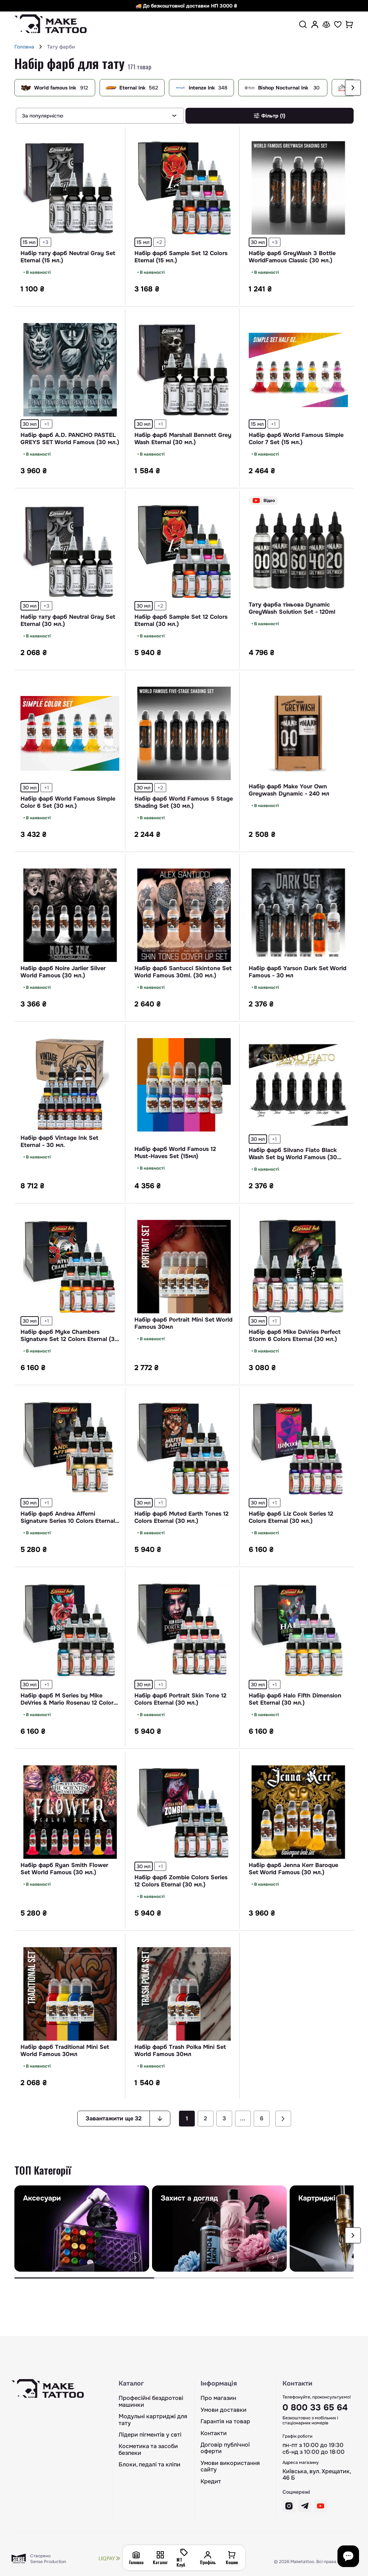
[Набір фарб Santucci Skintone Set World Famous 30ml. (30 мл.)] (184, 915)
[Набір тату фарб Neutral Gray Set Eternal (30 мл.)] (70, 552)
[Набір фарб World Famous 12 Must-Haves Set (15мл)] (184, 1085)
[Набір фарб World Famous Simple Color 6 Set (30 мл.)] (70, 733)
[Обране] (338, 24)
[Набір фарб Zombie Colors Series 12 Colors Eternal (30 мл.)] (184, 1812)
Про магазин (218, 2398)
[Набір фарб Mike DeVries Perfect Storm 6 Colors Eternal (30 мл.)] (298, 1267)
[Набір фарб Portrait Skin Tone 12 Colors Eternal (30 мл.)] (184, 1630)
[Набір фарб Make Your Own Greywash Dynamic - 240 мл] (298, 733)
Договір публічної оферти (225, 2448)
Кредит (211, 2481)
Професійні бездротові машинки (151, 2402)
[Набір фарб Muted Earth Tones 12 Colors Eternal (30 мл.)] (184, 1448)
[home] (41, 47)
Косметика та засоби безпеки (148, 2450)
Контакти (214, 2433)
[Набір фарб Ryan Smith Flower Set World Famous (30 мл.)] (70, 1812)
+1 (47, 424)
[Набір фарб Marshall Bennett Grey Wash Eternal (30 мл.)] (184, 370)
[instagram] (289, 2506)
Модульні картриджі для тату (153, 2420)
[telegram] (305, 2506)
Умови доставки (224, 2410)
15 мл (29, 242)
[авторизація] (315, 24)
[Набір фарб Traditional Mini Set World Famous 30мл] (70, 1994)
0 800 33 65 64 (315, 2407)
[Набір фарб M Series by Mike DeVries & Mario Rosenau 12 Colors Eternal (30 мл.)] (70, 1630)
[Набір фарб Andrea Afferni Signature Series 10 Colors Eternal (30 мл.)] (70, 1448)
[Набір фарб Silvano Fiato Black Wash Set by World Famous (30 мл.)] (298, 1085)
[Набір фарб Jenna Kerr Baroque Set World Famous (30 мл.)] (298, 1812)
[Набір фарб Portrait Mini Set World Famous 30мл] (184, 1267)
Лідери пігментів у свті (150, 2435)
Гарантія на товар (225, 2421)
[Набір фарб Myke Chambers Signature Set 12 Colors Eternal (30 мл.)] (70, 1267)
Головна (24, 47)
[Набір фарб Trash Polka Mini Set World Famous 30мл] (184, 1994)
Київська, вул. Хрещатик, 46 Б (317, 2475)
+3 (45, 242)
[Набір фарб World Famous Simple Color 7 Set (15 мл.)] (298, 370)
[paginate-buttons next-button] (283, 2119)
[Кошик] (349, 24)
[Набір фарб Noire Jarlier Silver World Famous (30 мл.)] (70, 915)
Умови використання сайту (230, 2467)
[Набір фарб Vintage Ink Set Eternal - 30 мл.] (70, 1085)
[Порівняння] (326, 24)
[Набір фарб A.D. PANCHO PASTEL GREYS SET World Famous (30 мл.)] (70, 370)
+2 (159, 242)
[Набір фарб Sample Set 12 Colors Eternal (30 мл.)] (184, 552)
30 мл (258, 242)
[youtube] (321, 2506)
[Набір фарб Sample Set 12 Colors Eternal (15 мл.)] (184, 188)
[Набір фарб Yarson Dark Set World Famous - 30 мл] (298, 915)
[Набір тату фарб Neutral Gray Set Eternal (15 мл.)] (70, 188)
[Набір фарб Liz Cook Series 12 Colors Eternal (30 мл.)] (298, 1448)
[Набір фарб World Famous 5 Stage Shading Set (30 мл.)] (184, 733)
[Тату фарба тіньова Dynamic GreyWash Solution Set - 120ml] (298, 552)
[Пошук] (303, 24)
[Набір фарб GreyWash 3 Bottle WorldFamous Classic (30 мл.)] (298, 188)
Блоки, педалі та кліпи (149, 2465)
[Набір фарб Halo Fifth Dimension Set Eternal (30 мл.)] (298, 1630)
